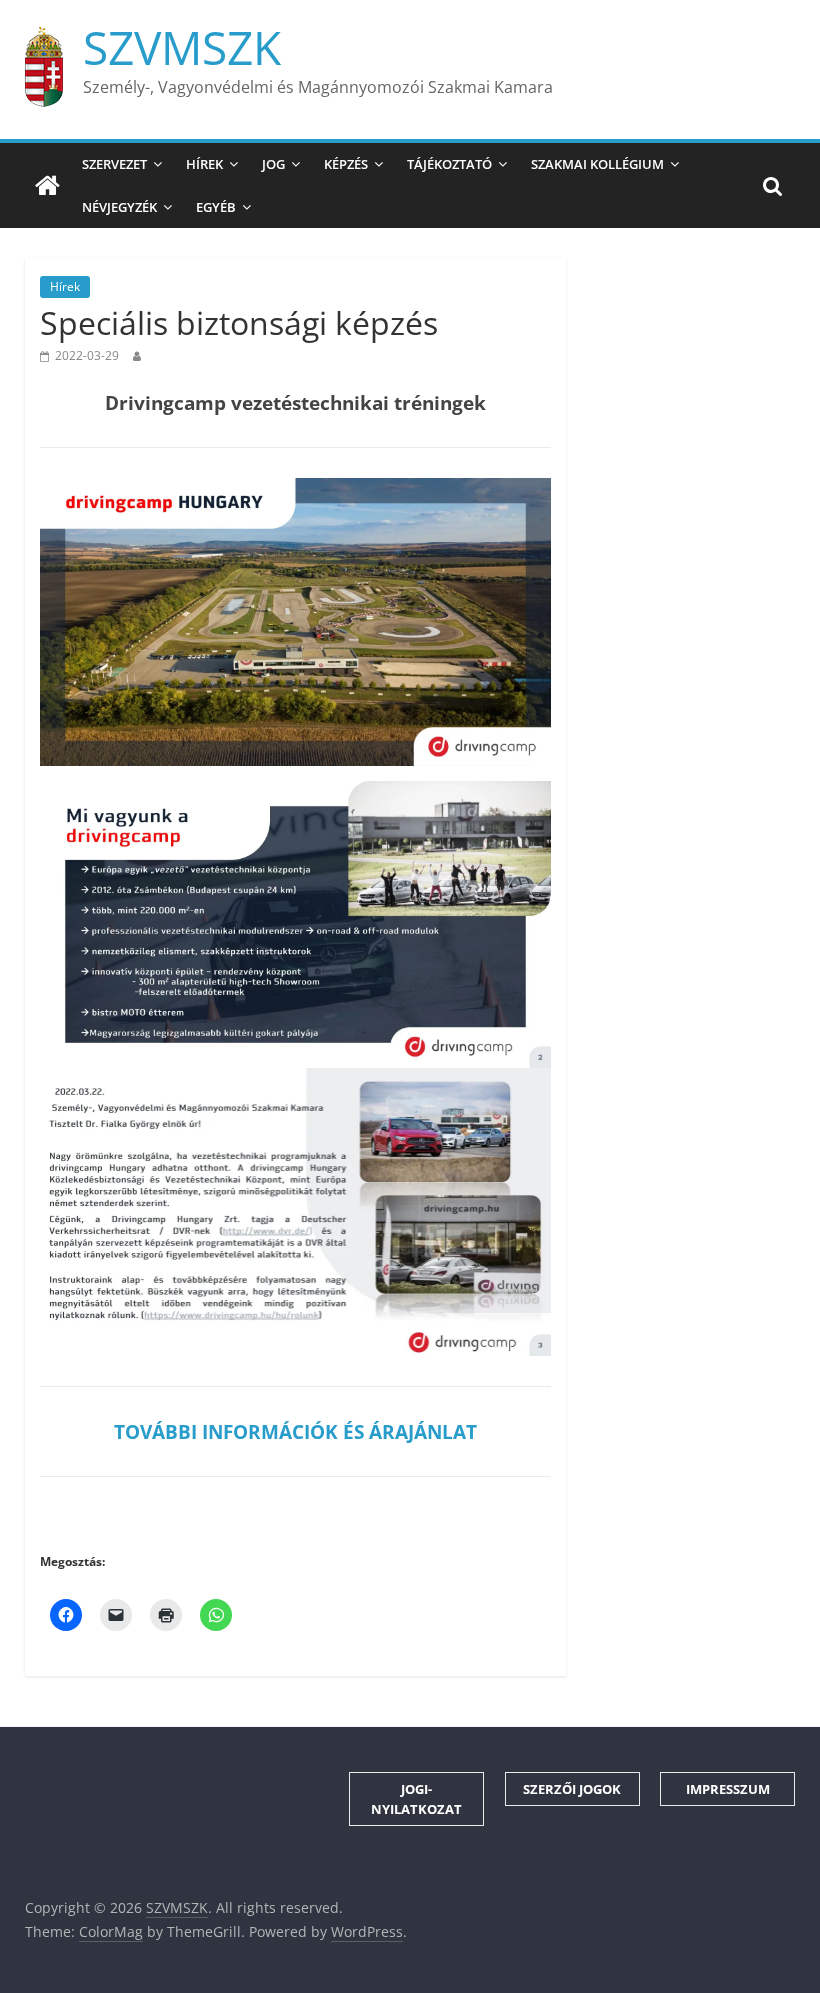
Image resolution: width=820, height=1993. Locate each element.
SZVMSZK (182, 47)
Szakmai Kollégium (597, 164)
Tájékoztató (449, 164)
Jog (273, 164)
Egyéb (216, 207)
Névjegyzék (119, 207)
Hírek (204, 164)
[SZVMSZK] (47, 186)
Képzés (346, 164)
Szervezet (114, 164)
